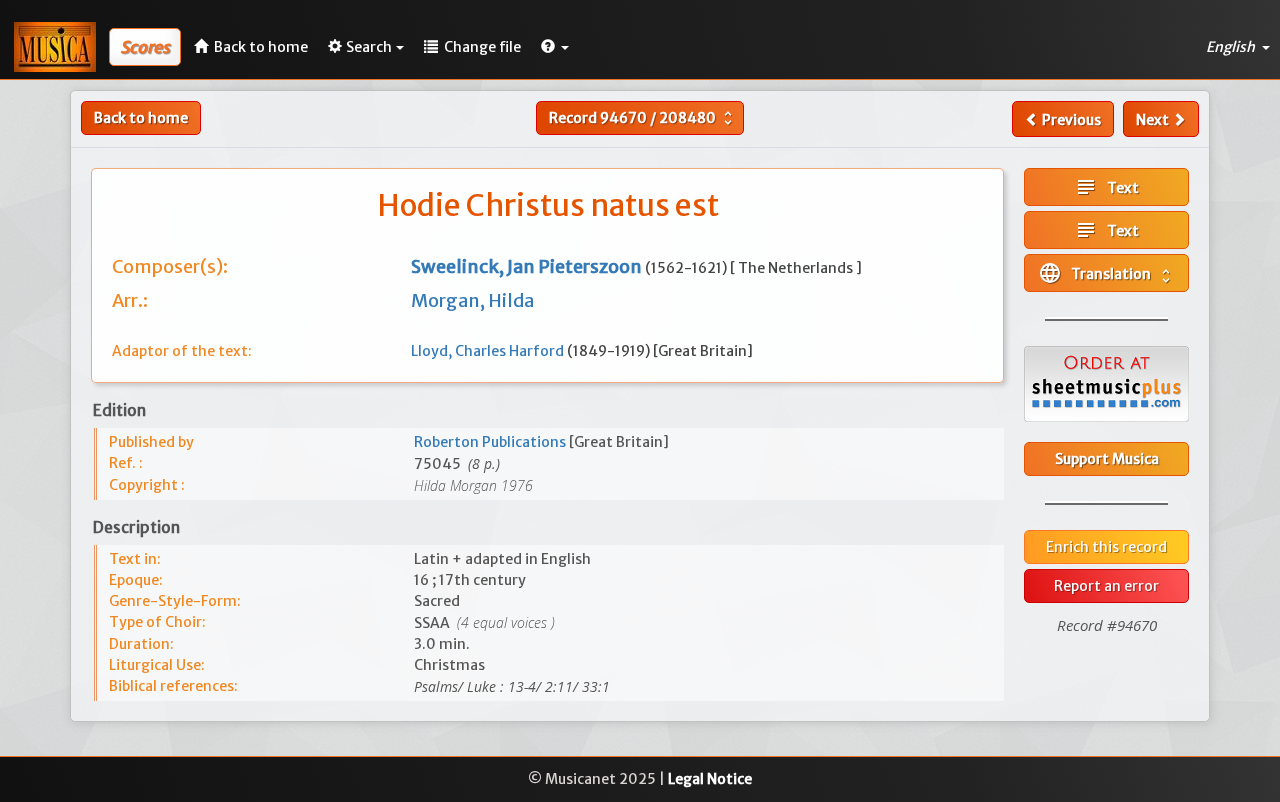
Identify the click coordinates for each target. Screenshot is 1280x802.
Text (1106, 187)
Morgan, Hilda (472, 300)
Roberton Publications (491, 442)
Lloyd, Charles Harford (489, 351)
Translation (1106, 273)
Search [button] (369, 47)
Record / (643, 118)
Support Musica (1107, 459)
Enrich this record (1106, 547)
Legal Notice (710, 779)
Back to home (141, 118)
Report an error (1106, 586)
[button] (555, 47)
